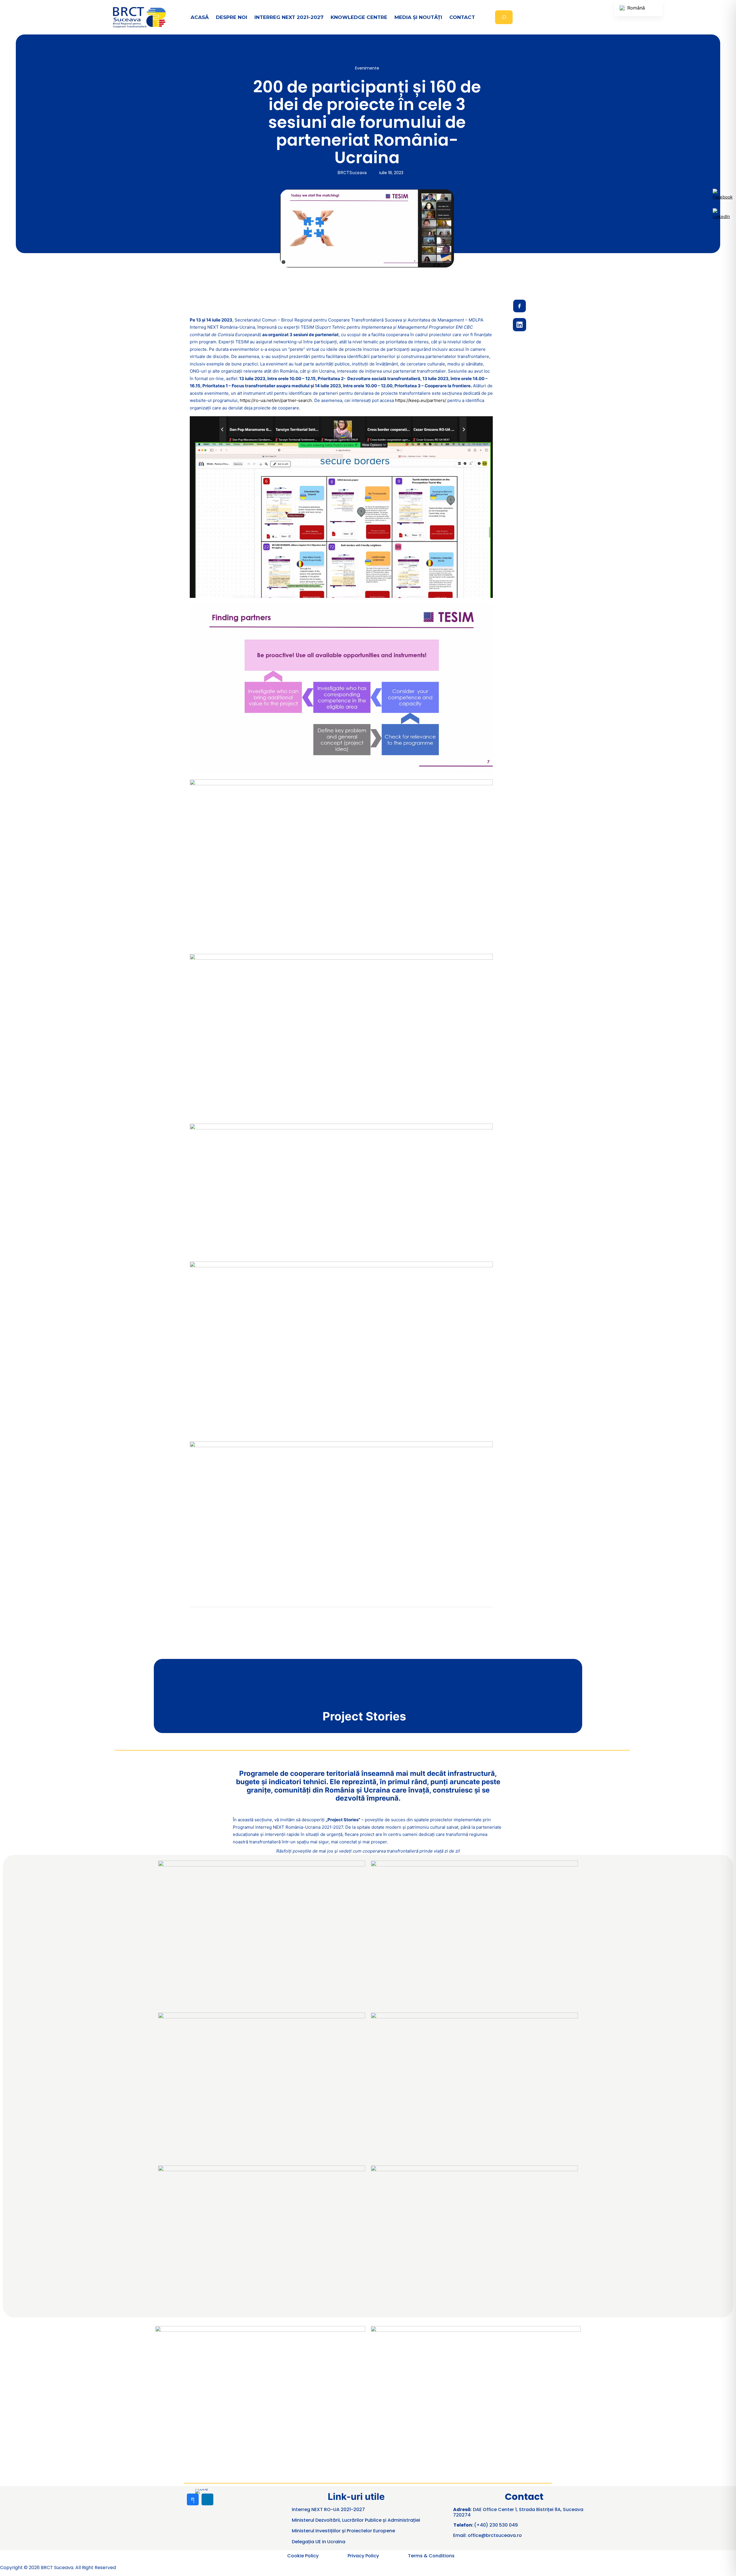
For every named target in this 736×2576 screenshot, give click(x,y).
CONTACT (462, 17)
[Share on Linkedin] (520, 325)
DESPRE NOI (232, 17)
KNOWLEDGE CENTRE (359, 17)
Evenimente (367, 68)
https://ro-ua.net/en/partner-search (276, 400)
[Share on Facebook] (520, 306)
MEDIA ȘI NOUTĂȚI (418, 17)
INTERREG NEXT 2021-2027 (289, 17)
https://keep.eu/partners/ (421, 400)
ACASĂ (200, 17)
